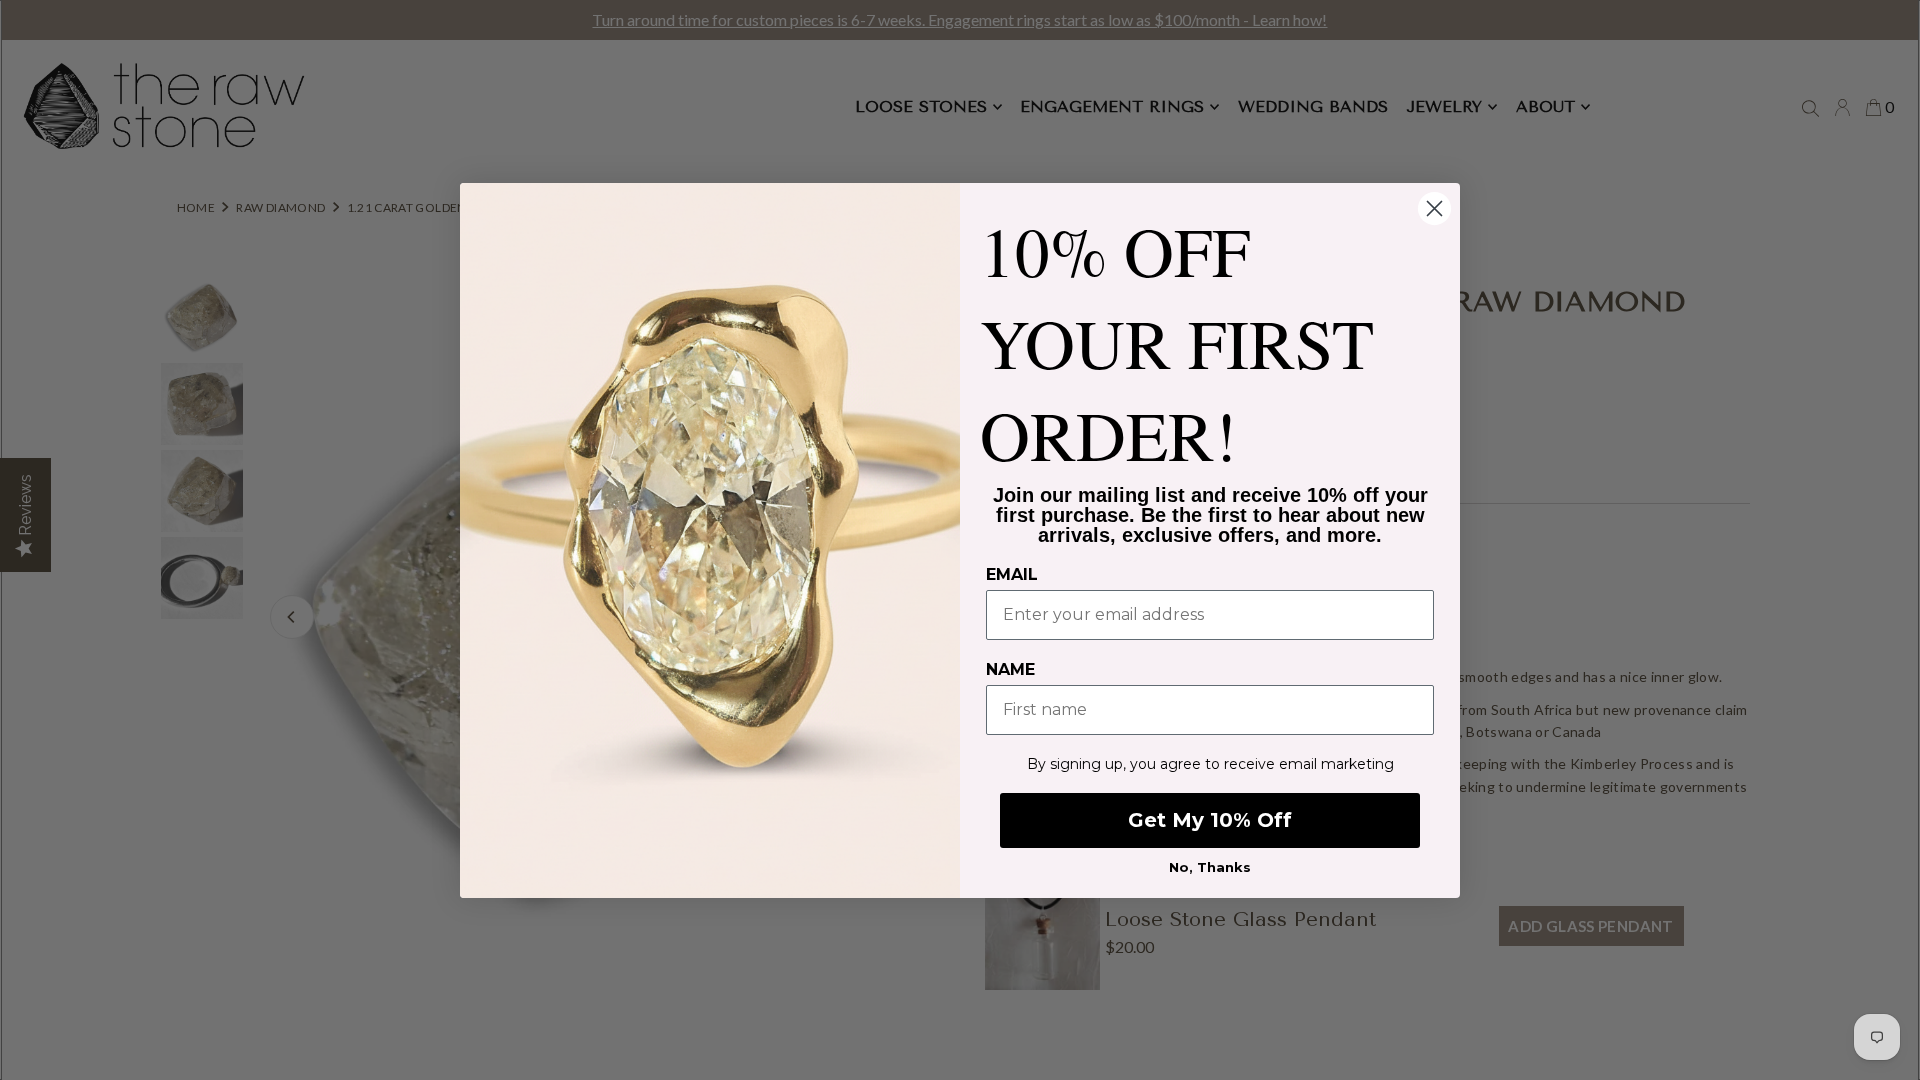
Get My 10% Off (1210, 820)
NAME (1010, 669)
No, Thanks (1210, 867)
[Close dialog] (1434, 208)
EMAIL (1012, 574)
